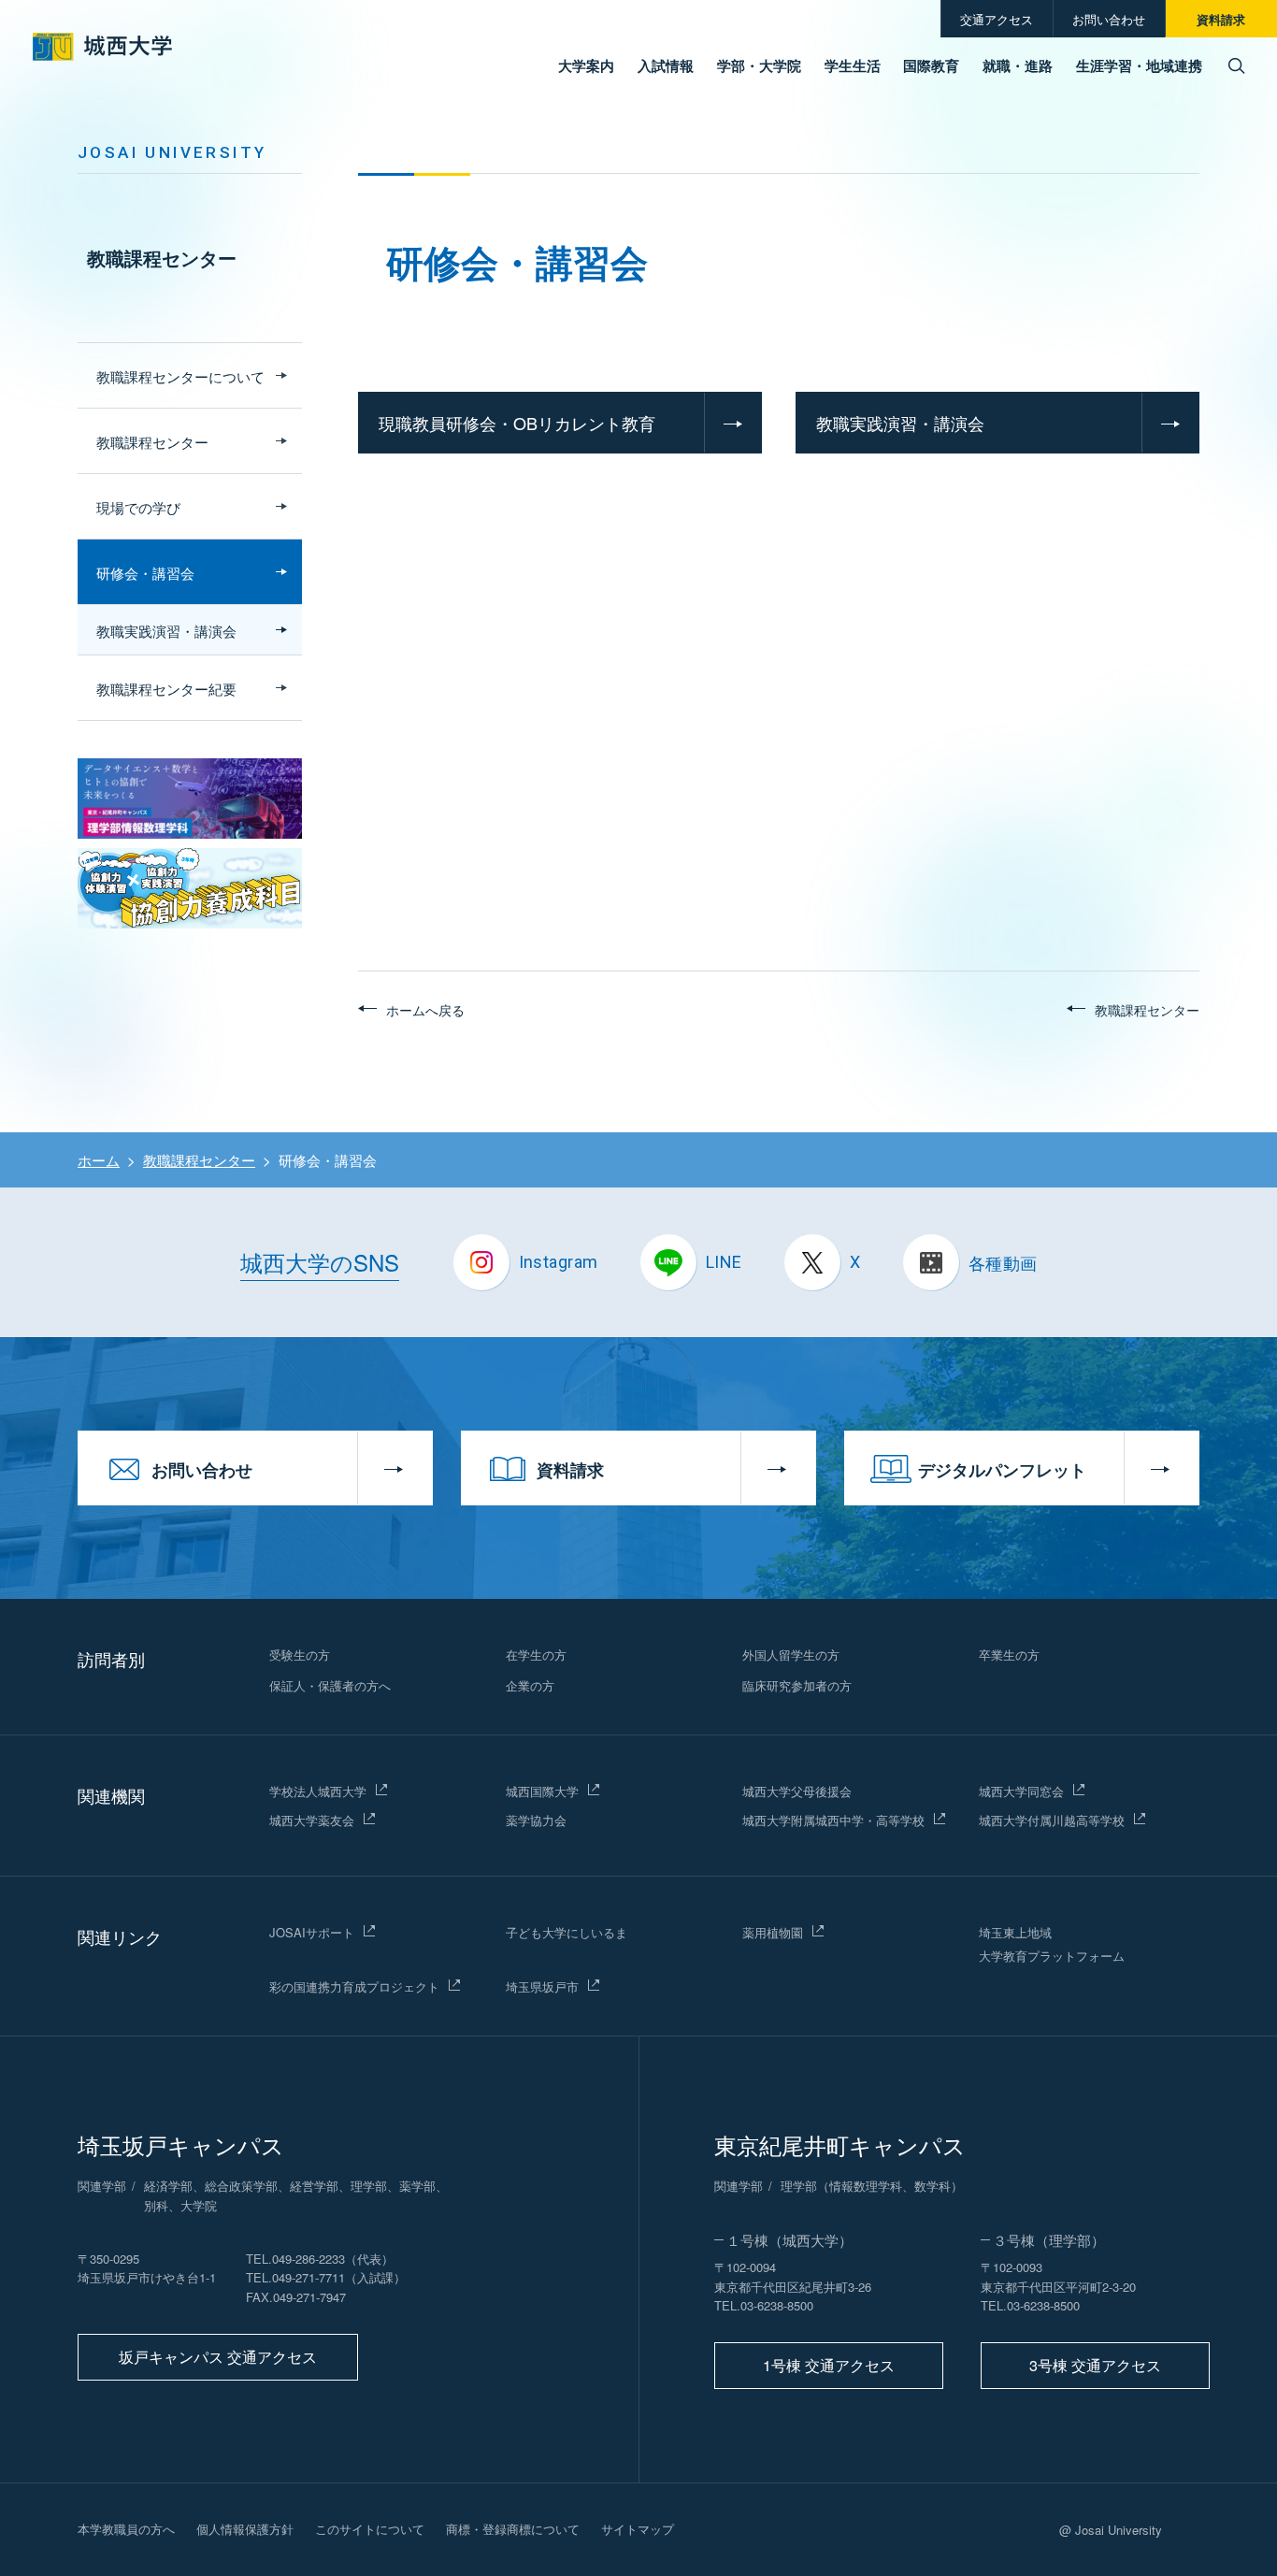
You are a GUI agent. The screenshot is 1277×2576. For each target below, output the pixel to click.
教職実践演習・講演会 (900, 423)
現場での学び (138, 507)
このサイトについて (370, 2529)
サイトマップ (638, 2529)
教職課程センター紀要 (166, 689)
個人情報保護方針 (245, 2529)
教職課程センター (162, 258)
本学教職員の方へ (126, 2529)
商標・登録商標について (513, 2529)
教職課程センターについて (180, 376)
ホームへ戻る (425, 1010)
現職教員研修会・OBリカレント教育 (517, 423)
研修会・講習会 (145, 573)
